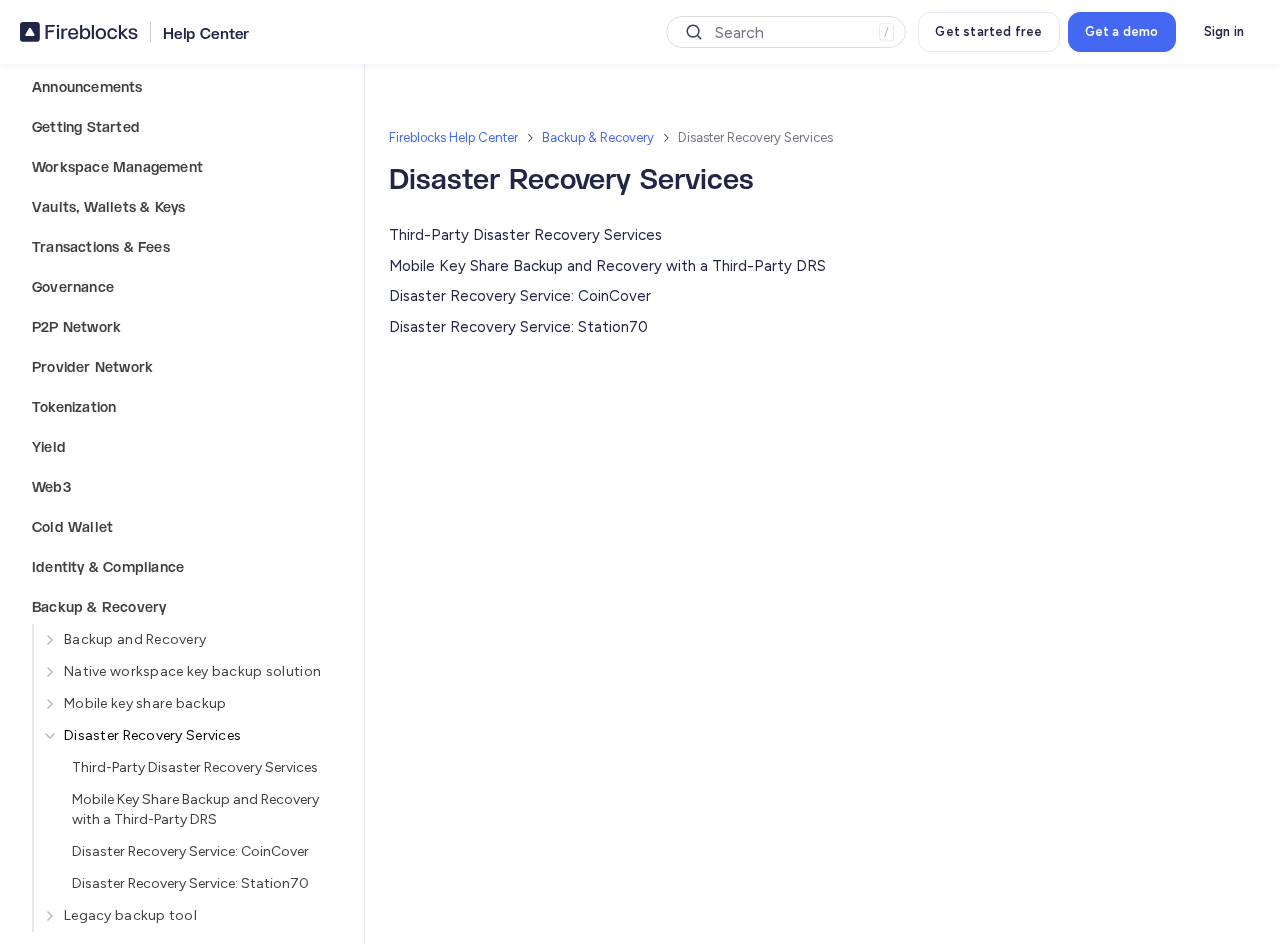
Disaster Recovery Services (152, 735)
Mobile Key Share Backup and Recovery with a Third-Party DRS (195, 809)
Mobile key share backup (145, 703)
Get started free (988, 31)
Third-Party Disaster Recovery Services (195, 767)
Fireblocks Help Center (453, 137)
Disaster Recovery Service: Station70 (190, 883)
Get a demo (1122, 31)
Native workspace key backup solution (192, 671)
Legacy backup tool (130, 915)
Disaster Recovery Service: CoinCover (190, 851)
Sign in (1224, 31)
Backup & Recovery (598, 137)
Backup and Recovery (135, 639)
